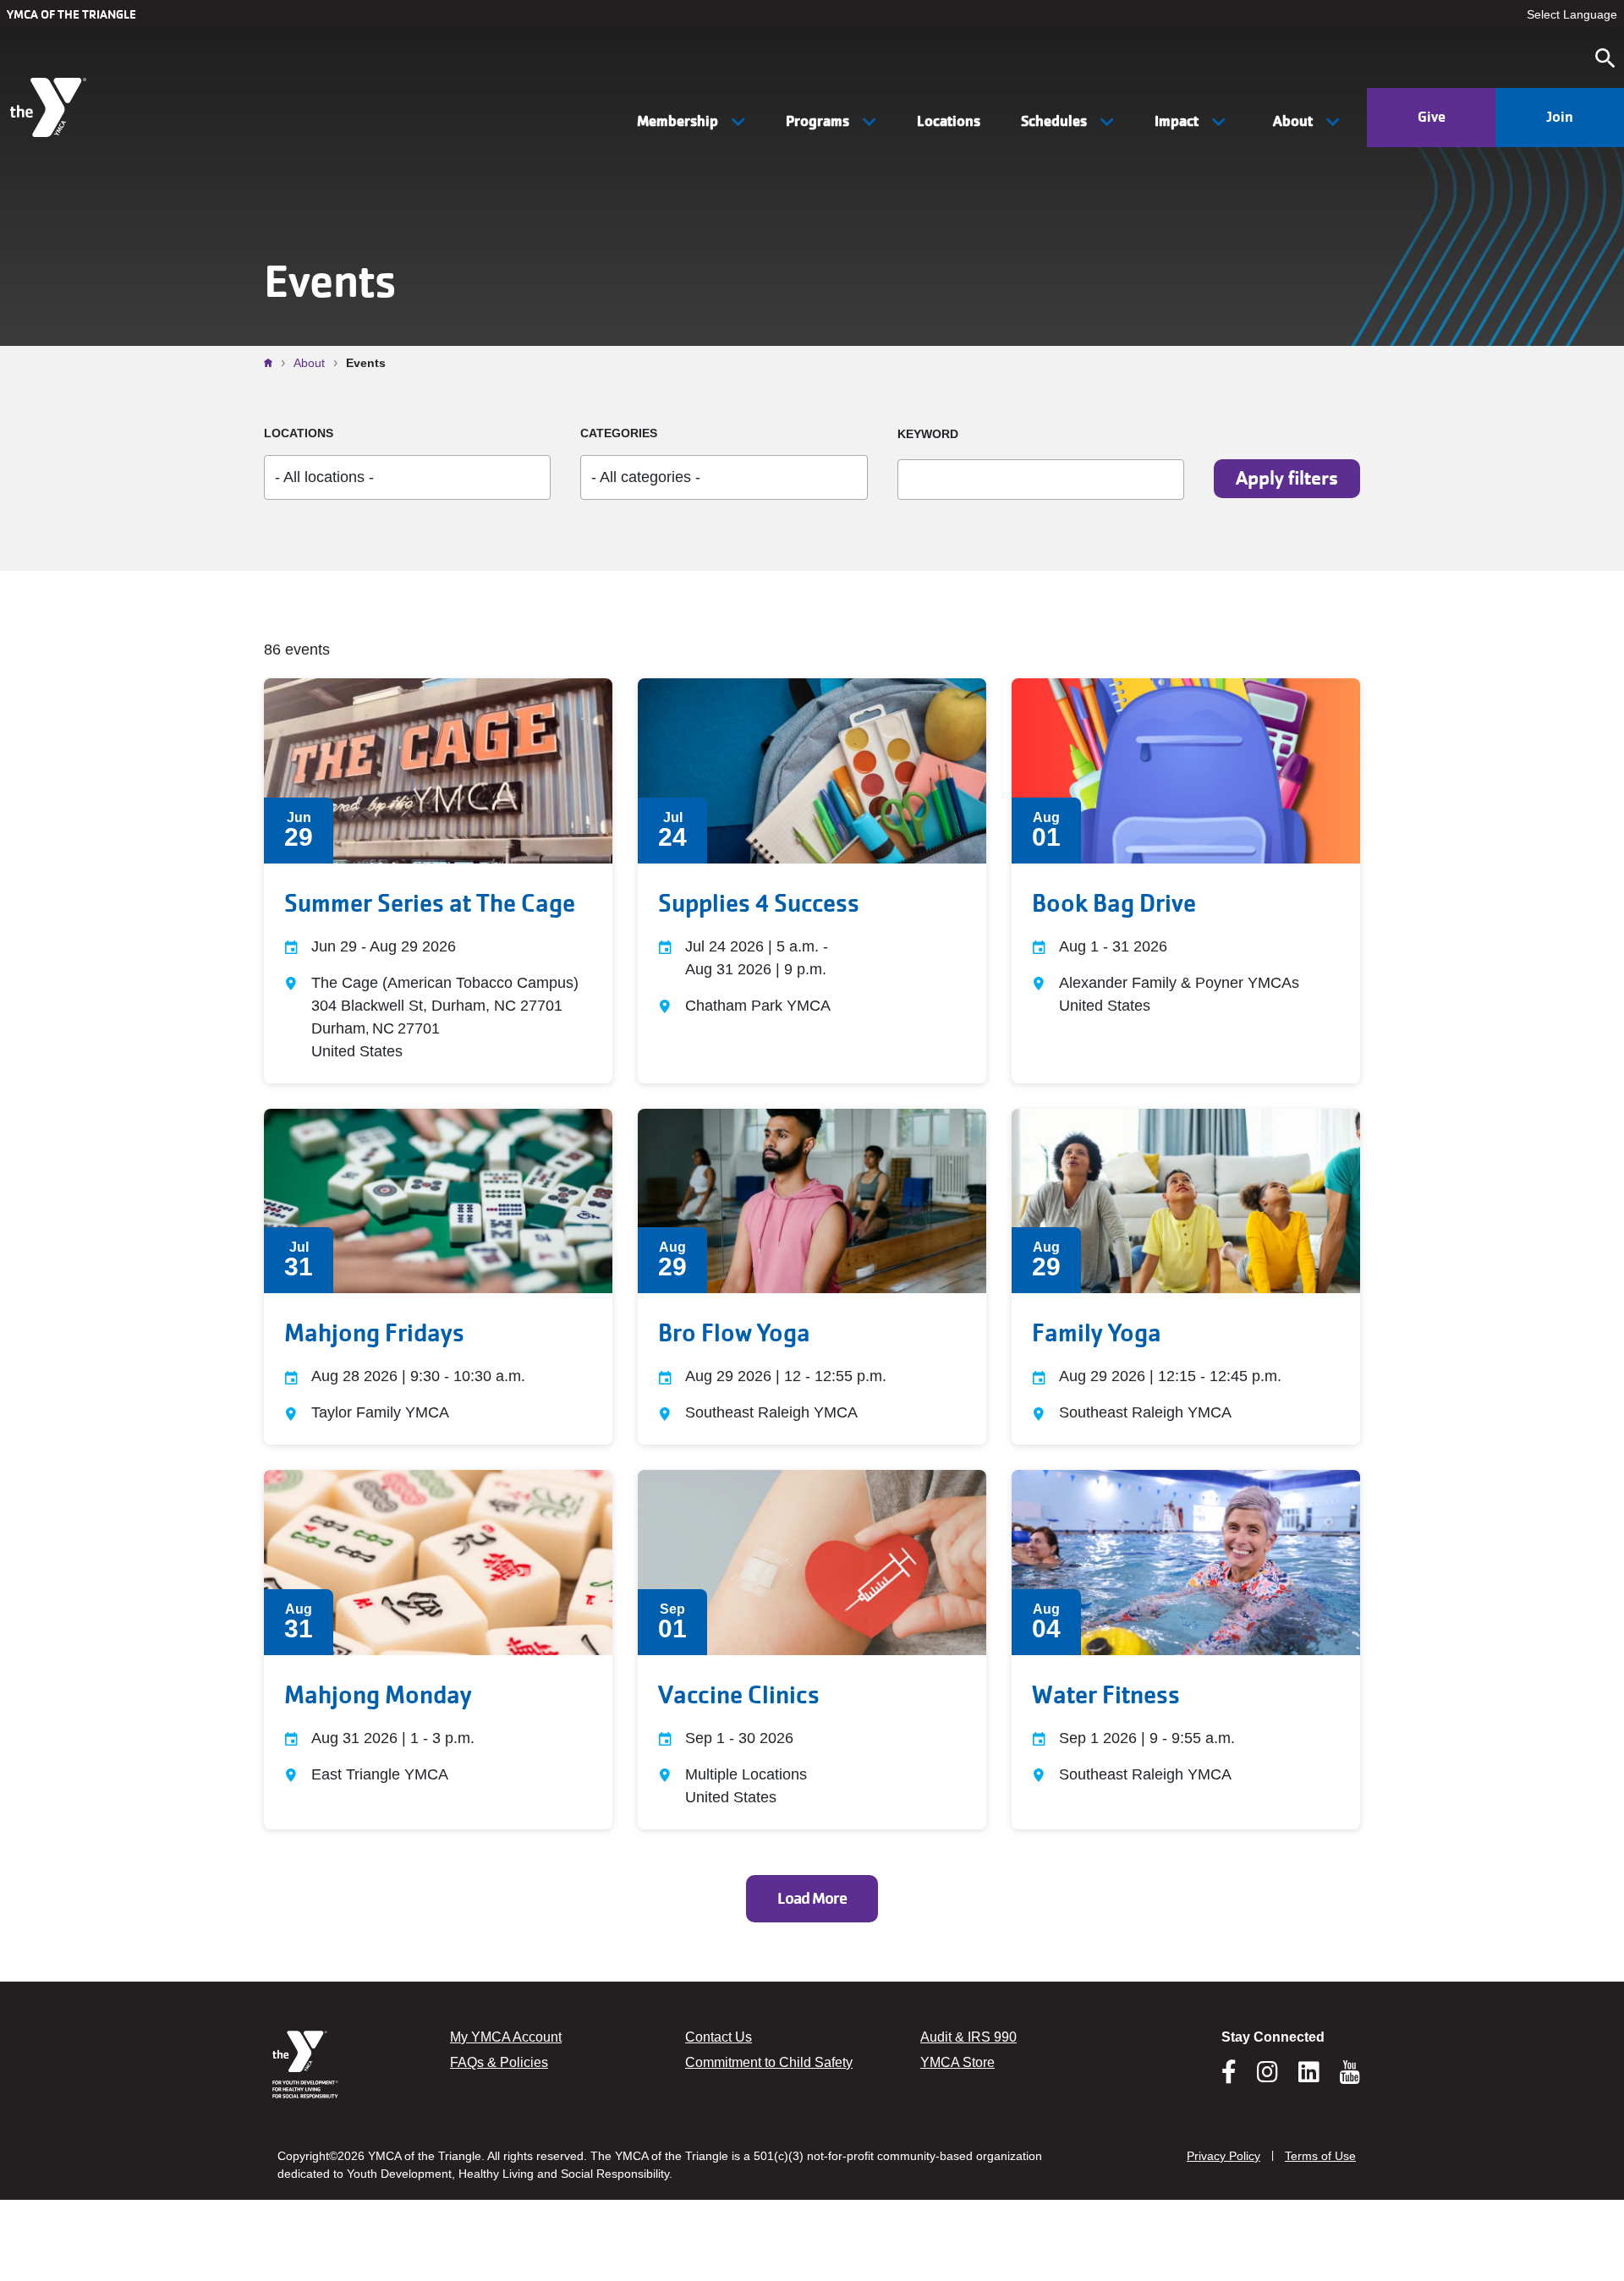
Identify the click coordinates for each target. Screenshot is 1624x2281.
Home (272, 363)
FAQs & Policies (499, 2062)
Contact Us (719, 2037)
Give (1432, 117)
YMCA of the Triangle (71, 14)
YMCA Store (957, 2062)
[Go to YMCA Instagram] (1267, 2077)
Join (1560, 117)
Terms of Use (1320, 2156)
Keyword (928, 434)
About (309, 363)
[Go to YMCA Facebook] (1229, 2077)
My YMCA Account (506, 2037)
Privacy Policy (1223, 2156)
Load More (812, 1899)
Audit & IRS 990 (968, 2037)
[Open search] (1605, 58)
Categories (619, 433)
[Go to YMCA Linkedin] (1309, 2077)
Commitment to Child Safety (769, 2062)
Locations (949, 121)
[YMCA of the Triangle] (50, 107)
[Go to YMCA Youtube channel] (1350, 2072)
